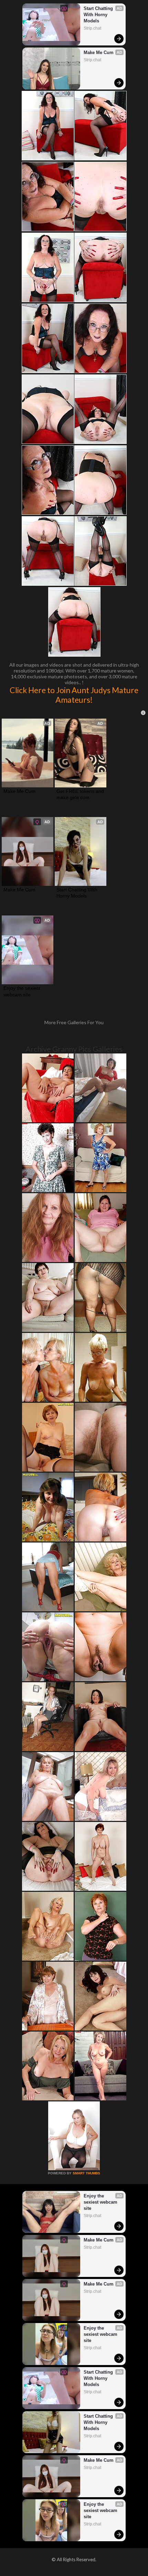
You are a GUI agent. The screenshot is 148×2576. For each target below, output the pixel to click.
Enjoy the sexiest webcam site (23, 991)
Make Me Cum (99, 52)
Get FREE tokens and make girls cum (81, 794)
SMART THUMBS (86, 2173)
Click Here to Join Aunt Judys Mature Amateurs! (74, 695)
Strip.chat (92, 28)
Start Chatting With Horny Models (99, 15)
